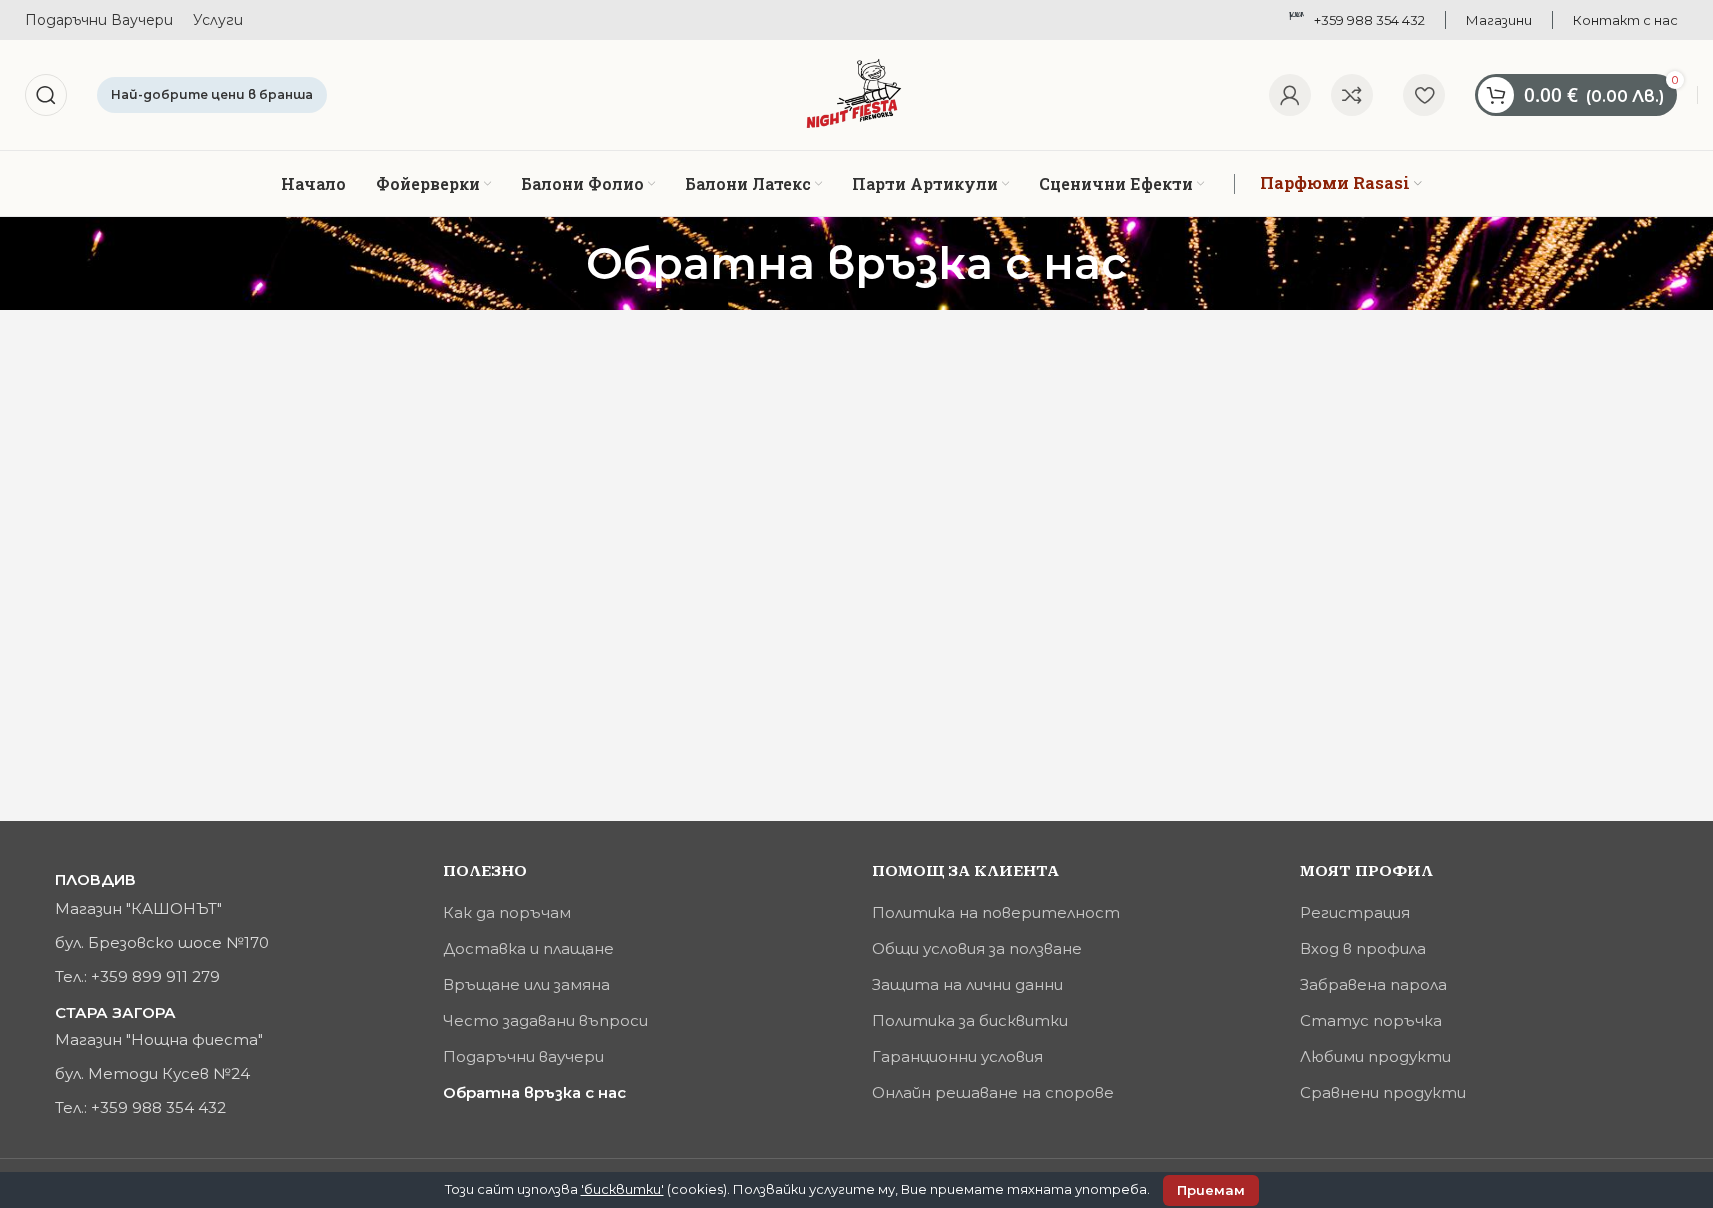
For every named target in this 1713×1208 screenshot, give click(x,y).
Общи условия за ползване (977, 948)
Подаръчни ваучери (523, 1056)
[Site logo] (856, 93)
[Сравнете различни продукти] (1352, 95)
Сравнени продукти (1383, 1092)
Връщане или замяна (526, 984)
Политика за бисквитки (970, 1020)
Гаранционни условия (957, 1056)
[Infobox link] (1499, 20)
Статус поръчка (1371, 1020)
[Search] (46, 95)
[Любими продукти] (1424, 95)
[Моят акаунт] (1290, 95)
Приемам (1211, 1190)
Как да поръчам (507, 912)
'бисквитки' (622, 1189)
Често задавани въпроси (545, 1020)
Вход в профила (1363, 948)
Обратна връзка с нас (534, 1092)
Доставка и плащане (528, 948)
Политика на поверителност (996, 912)
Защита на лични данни (967, 984)
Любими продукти (1375, 1056)
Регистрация (1355, 912)
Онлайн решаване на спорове (993, 1092)
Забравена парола (1373, 984)
